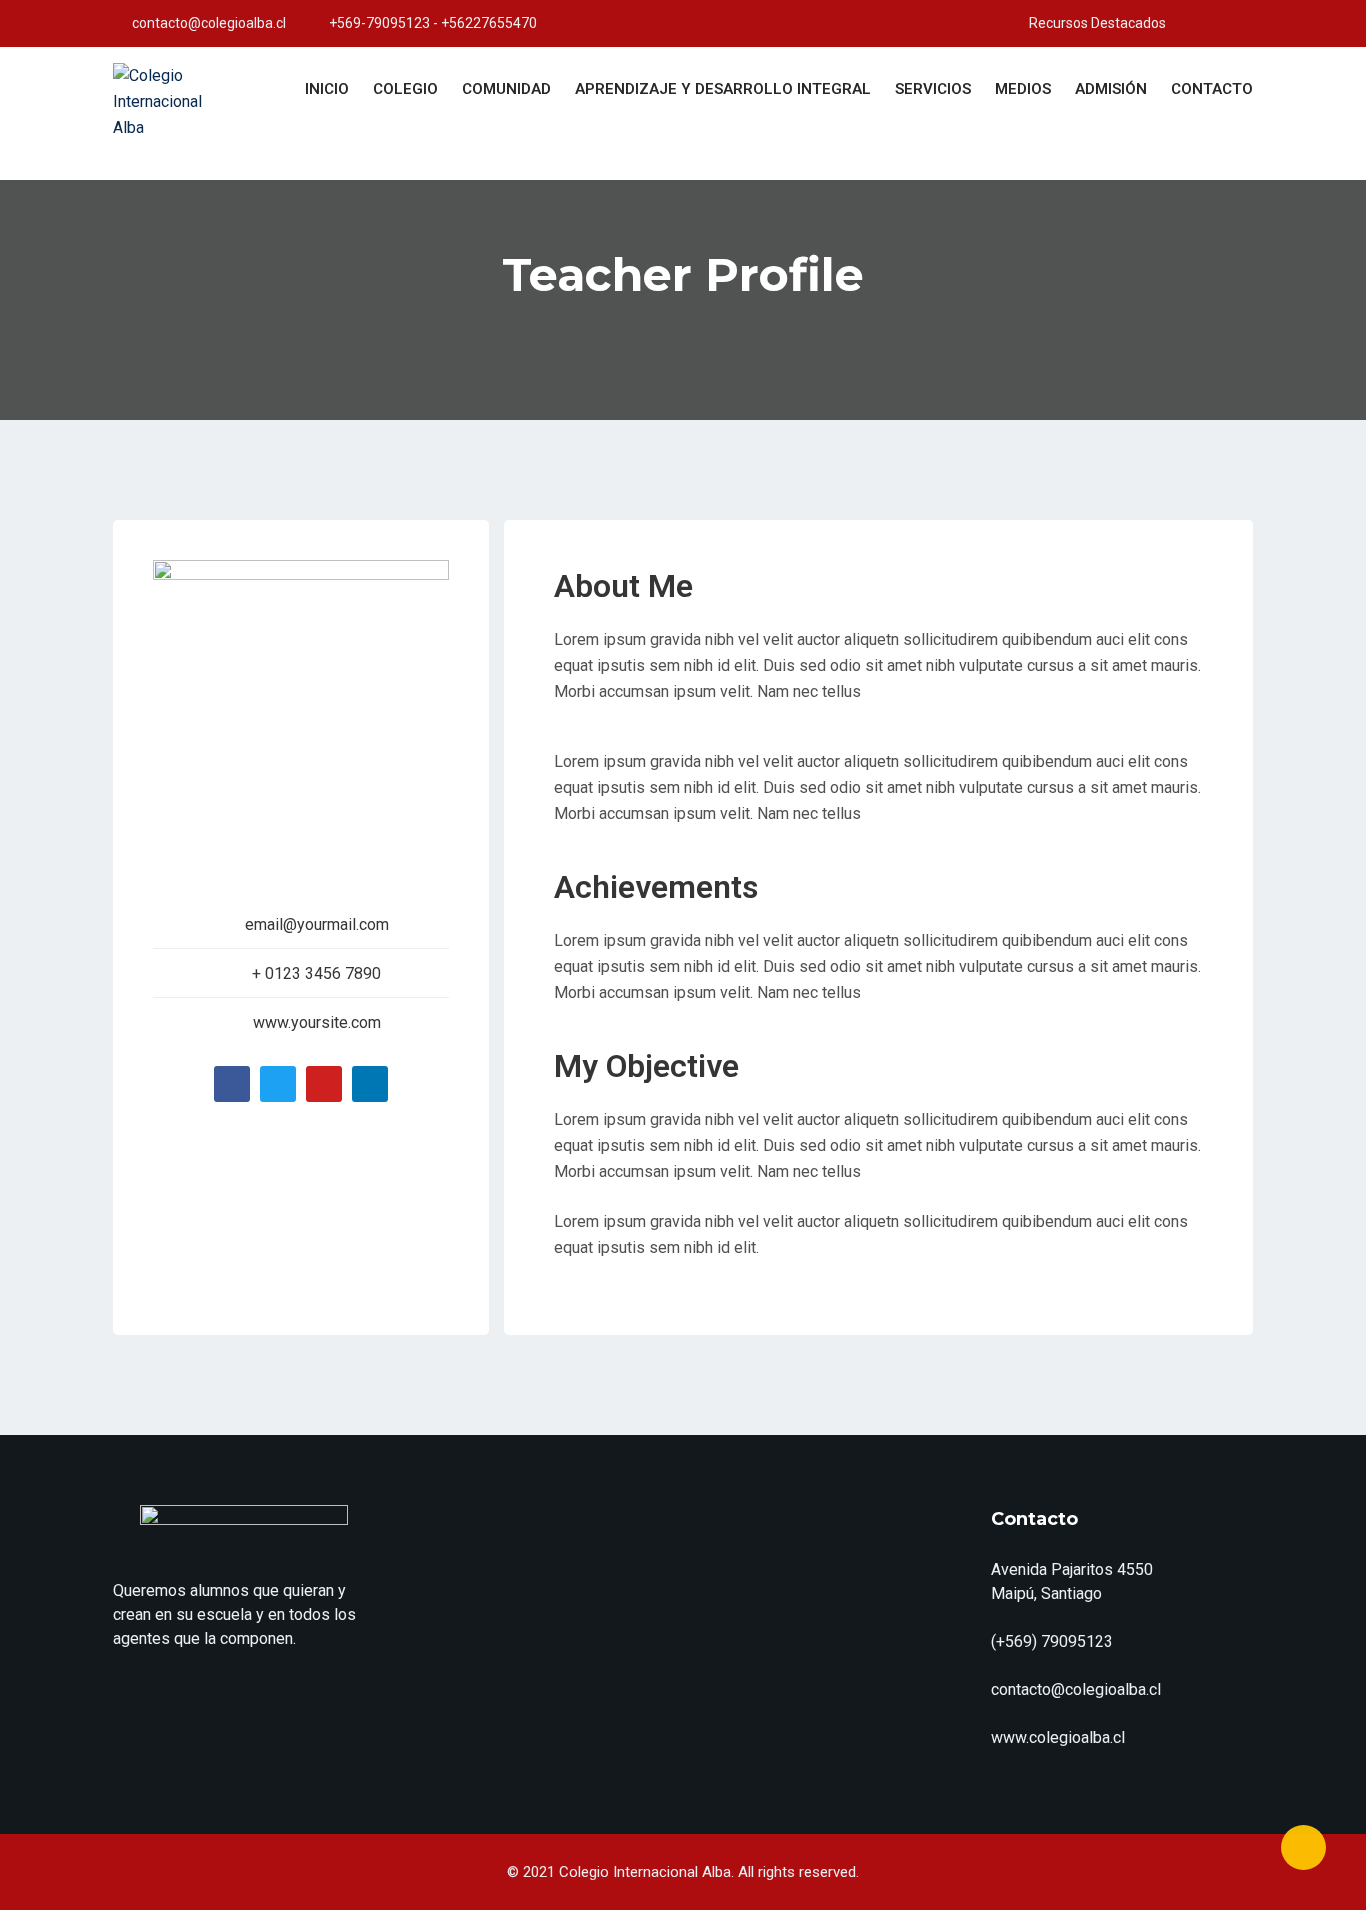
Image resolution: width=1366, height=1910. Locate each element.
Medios (1023, 89)
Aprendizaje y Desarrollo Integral (723, 89)
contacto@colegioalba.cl (209, 23)
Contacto (1212, 89)
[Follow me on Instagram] (1205, 23)
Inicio (327, 89)
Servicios (933, 89)
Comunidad (506, 89)
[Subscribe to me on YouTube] (1180, 23)
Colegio (405, 89)
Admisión (1111, 89)
